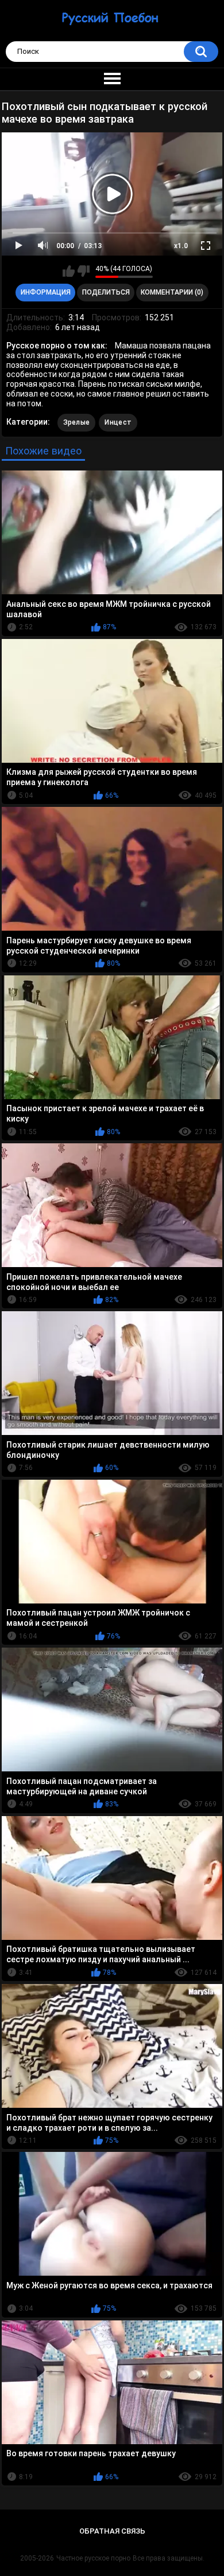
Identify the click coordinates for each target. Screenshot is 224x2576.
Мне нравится (69, 271)
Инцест (118, 422)
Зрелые (77, 422)
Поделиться (106, 292)
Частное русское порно (93, 2558)
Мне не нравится (84, 271)
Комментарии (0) (172, 292)
